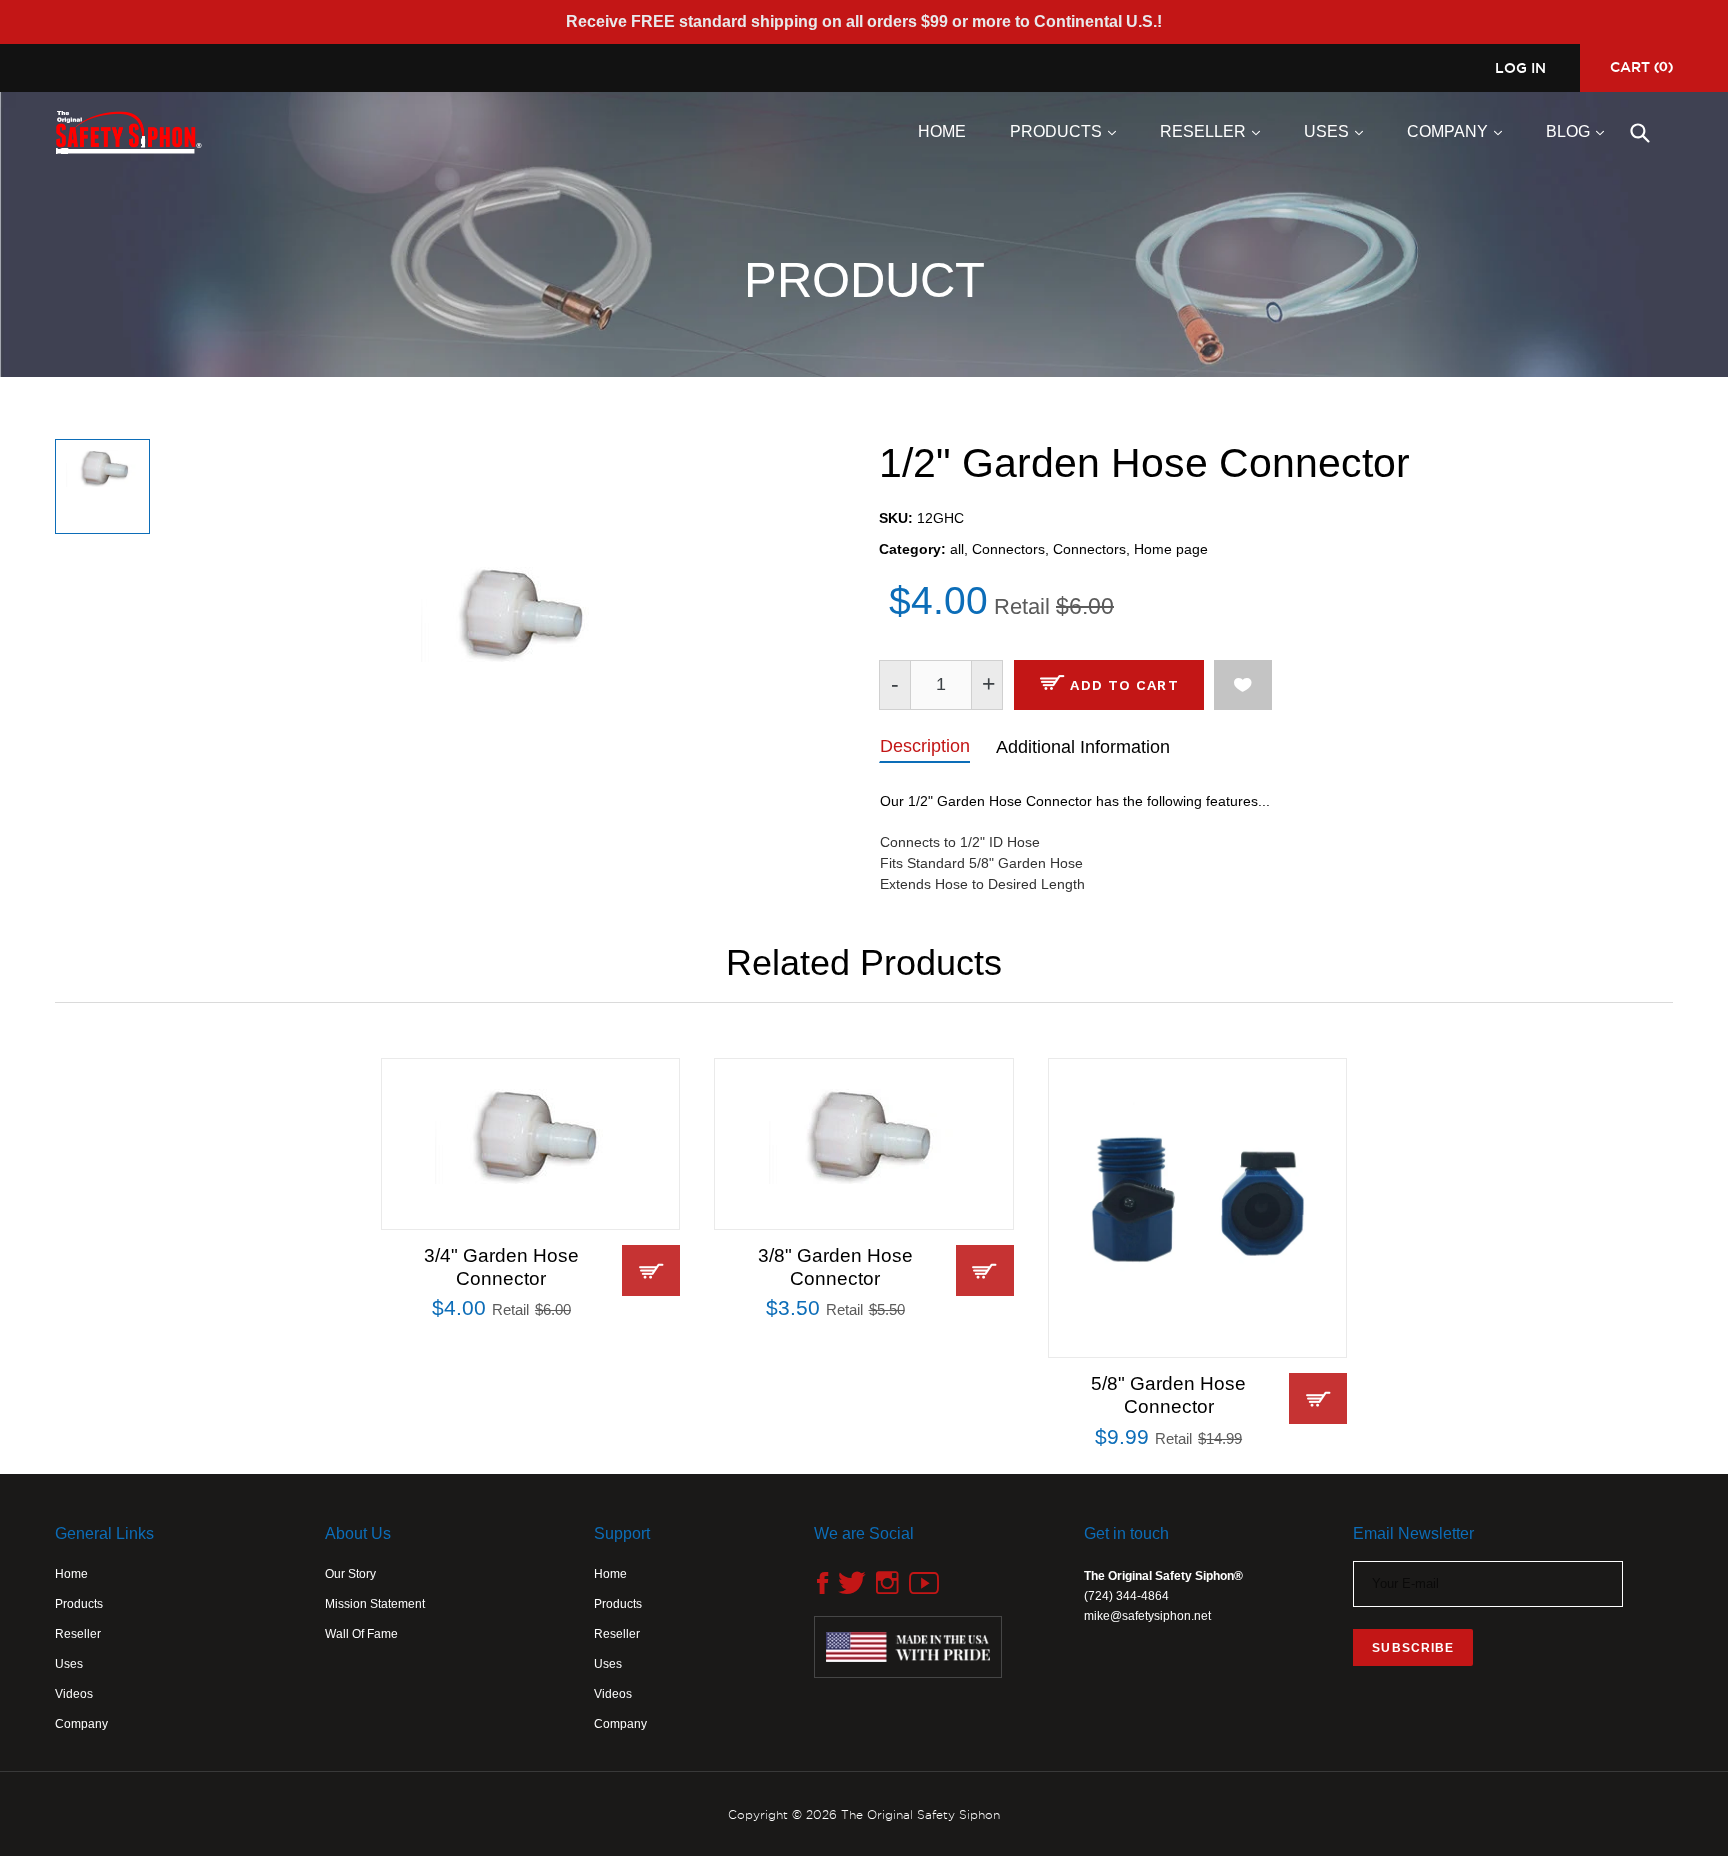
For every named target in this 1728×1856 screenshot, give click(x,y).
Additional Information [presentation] (1083, 747)
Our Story (350, 1574)
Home (942, 131)
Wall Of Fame (361, 1634)
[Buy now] (651, 1270)
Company (1459, 131)
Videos (74, 1694)
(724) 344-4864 (1126, 1596)
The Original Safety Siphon (920, 1814)
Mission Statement (375, 1604)
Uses (1338, 131)
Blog (1580, 131)
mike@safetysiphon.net (1147, 1616)
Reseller (1215, 131)
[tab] (924, 745)
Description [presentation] (925, 746)
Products (1068, 131)
